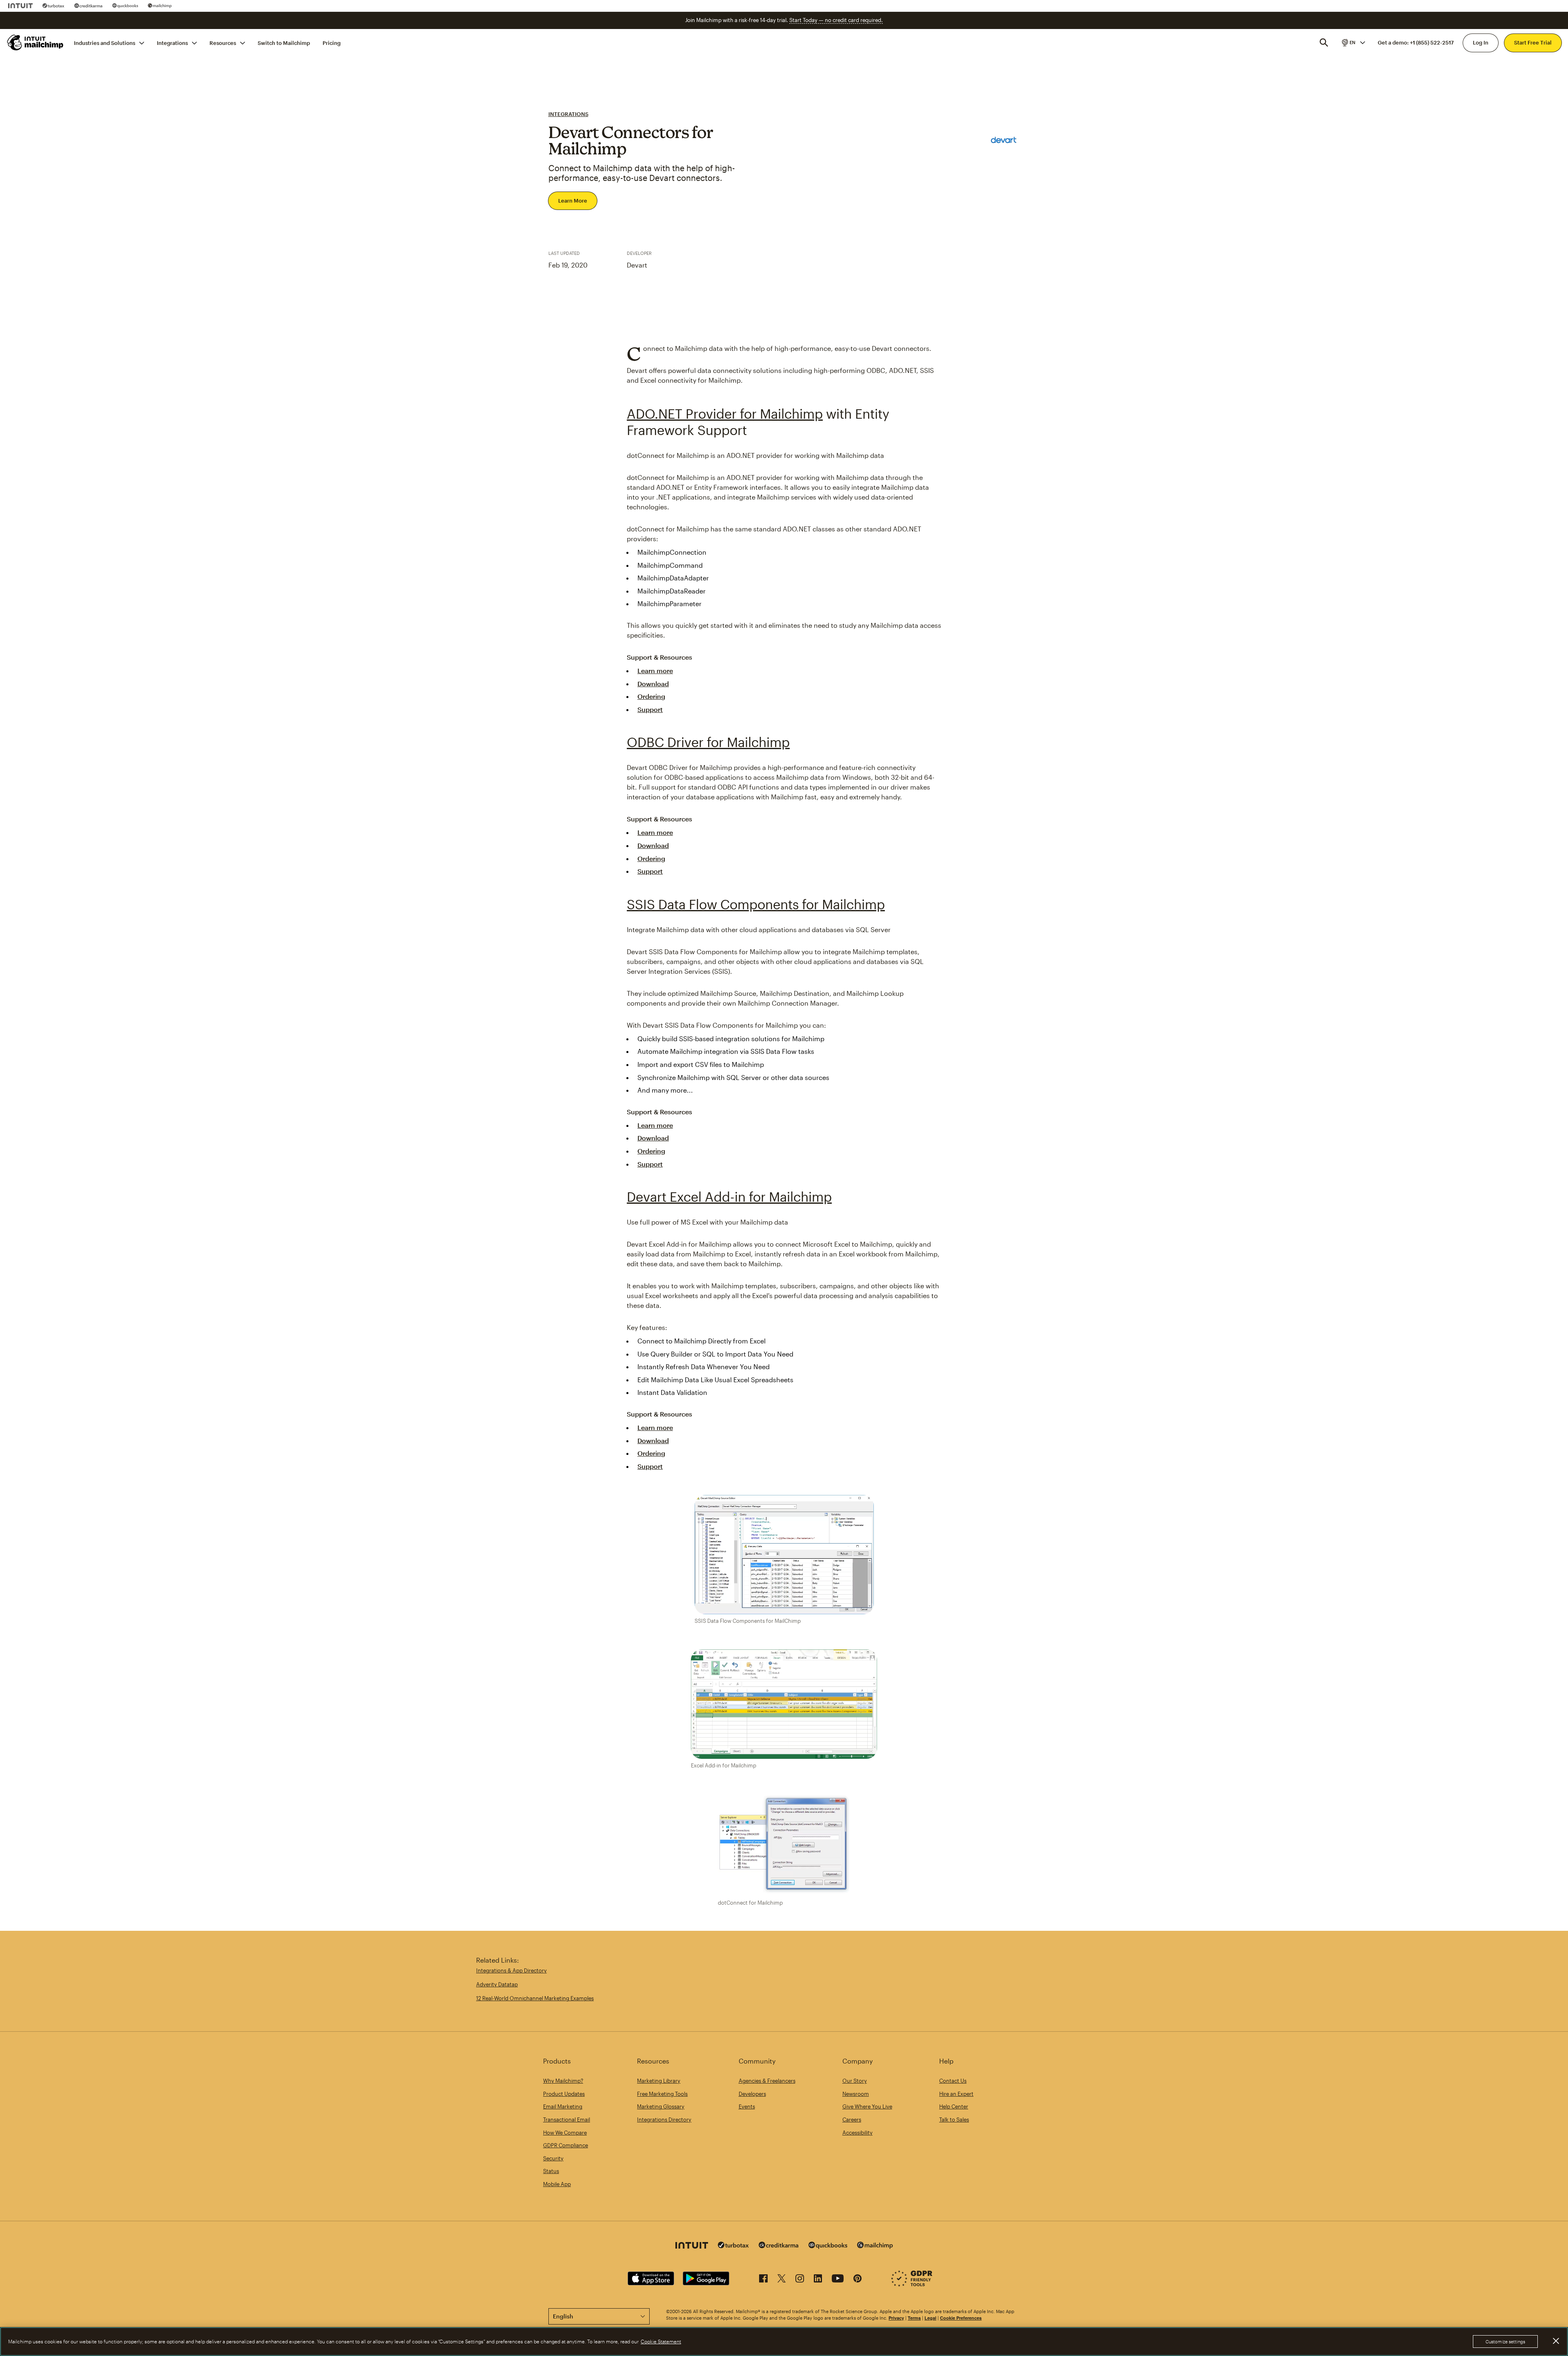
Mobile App (557, 2184)
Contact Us (953, 2081)
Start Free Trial (1533, 42)
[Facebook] (763, 2280)
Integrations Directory (664, 2120)
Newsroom (856, 2094)
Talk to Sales (954, 2120)
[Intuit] (20, 6)
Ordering (651, 696)
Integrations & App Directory (511, 1970)
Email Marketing (563, 2106)
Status (551, 2171)
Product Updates (564, 2094)
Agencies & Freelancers (767, 2081)
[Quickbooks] (125, 6)
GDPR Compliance (566, 2145)
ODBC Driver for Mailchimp (708, 742)
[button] (1353, 42)
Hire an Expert (956, 2094)
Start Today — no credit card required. (836, 20)
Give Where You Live (867, 2106)
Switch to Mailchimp (284, 42)
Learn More (573, 201)
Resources (223, 42)
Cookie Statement (661, 2342)
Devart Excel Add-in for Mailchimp (729, 1197)
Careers (852, 2120)
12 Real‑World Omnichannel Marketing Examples (535, 1998)
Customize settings (1505, 2341)
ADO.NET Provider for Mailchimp (725, 414)
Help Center (954, 2106)
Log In (1481, 42)
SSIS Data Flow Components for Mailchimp (756, 904)
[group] (1353, 42)
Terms (914, 2318)
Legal (930, 2318)
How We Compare (565, 2133)
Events (747, 2106)
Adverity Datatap (497, 1984)
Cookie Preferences (961, 2318)
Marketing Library (659, 2081)
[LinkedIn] (818, 2280)
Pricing (332, 42)
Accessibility (857, 2133)
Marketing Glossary (661, 2106)
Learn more (655, 670)
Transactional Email (567, 2120)
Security (553, 2158)
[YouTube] (838, 2280)
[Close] (1556, 2341)
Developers (752, 2094)
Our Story (855, 2081)
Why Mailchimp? (563, 2081)
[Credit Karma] (88, 6)
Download (653, 684)
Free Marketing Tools (662, 2094)
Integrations (172, 42)
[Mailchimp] (160, 6)
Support (650, 709)
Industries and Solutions (105, 42)
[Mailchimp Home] (36, 42)
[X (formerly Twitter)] (782, 2280)
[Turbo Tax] (53, 6)
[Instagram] (800, 2280)
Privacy (896, 2318)
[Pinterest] (857, 2280)
